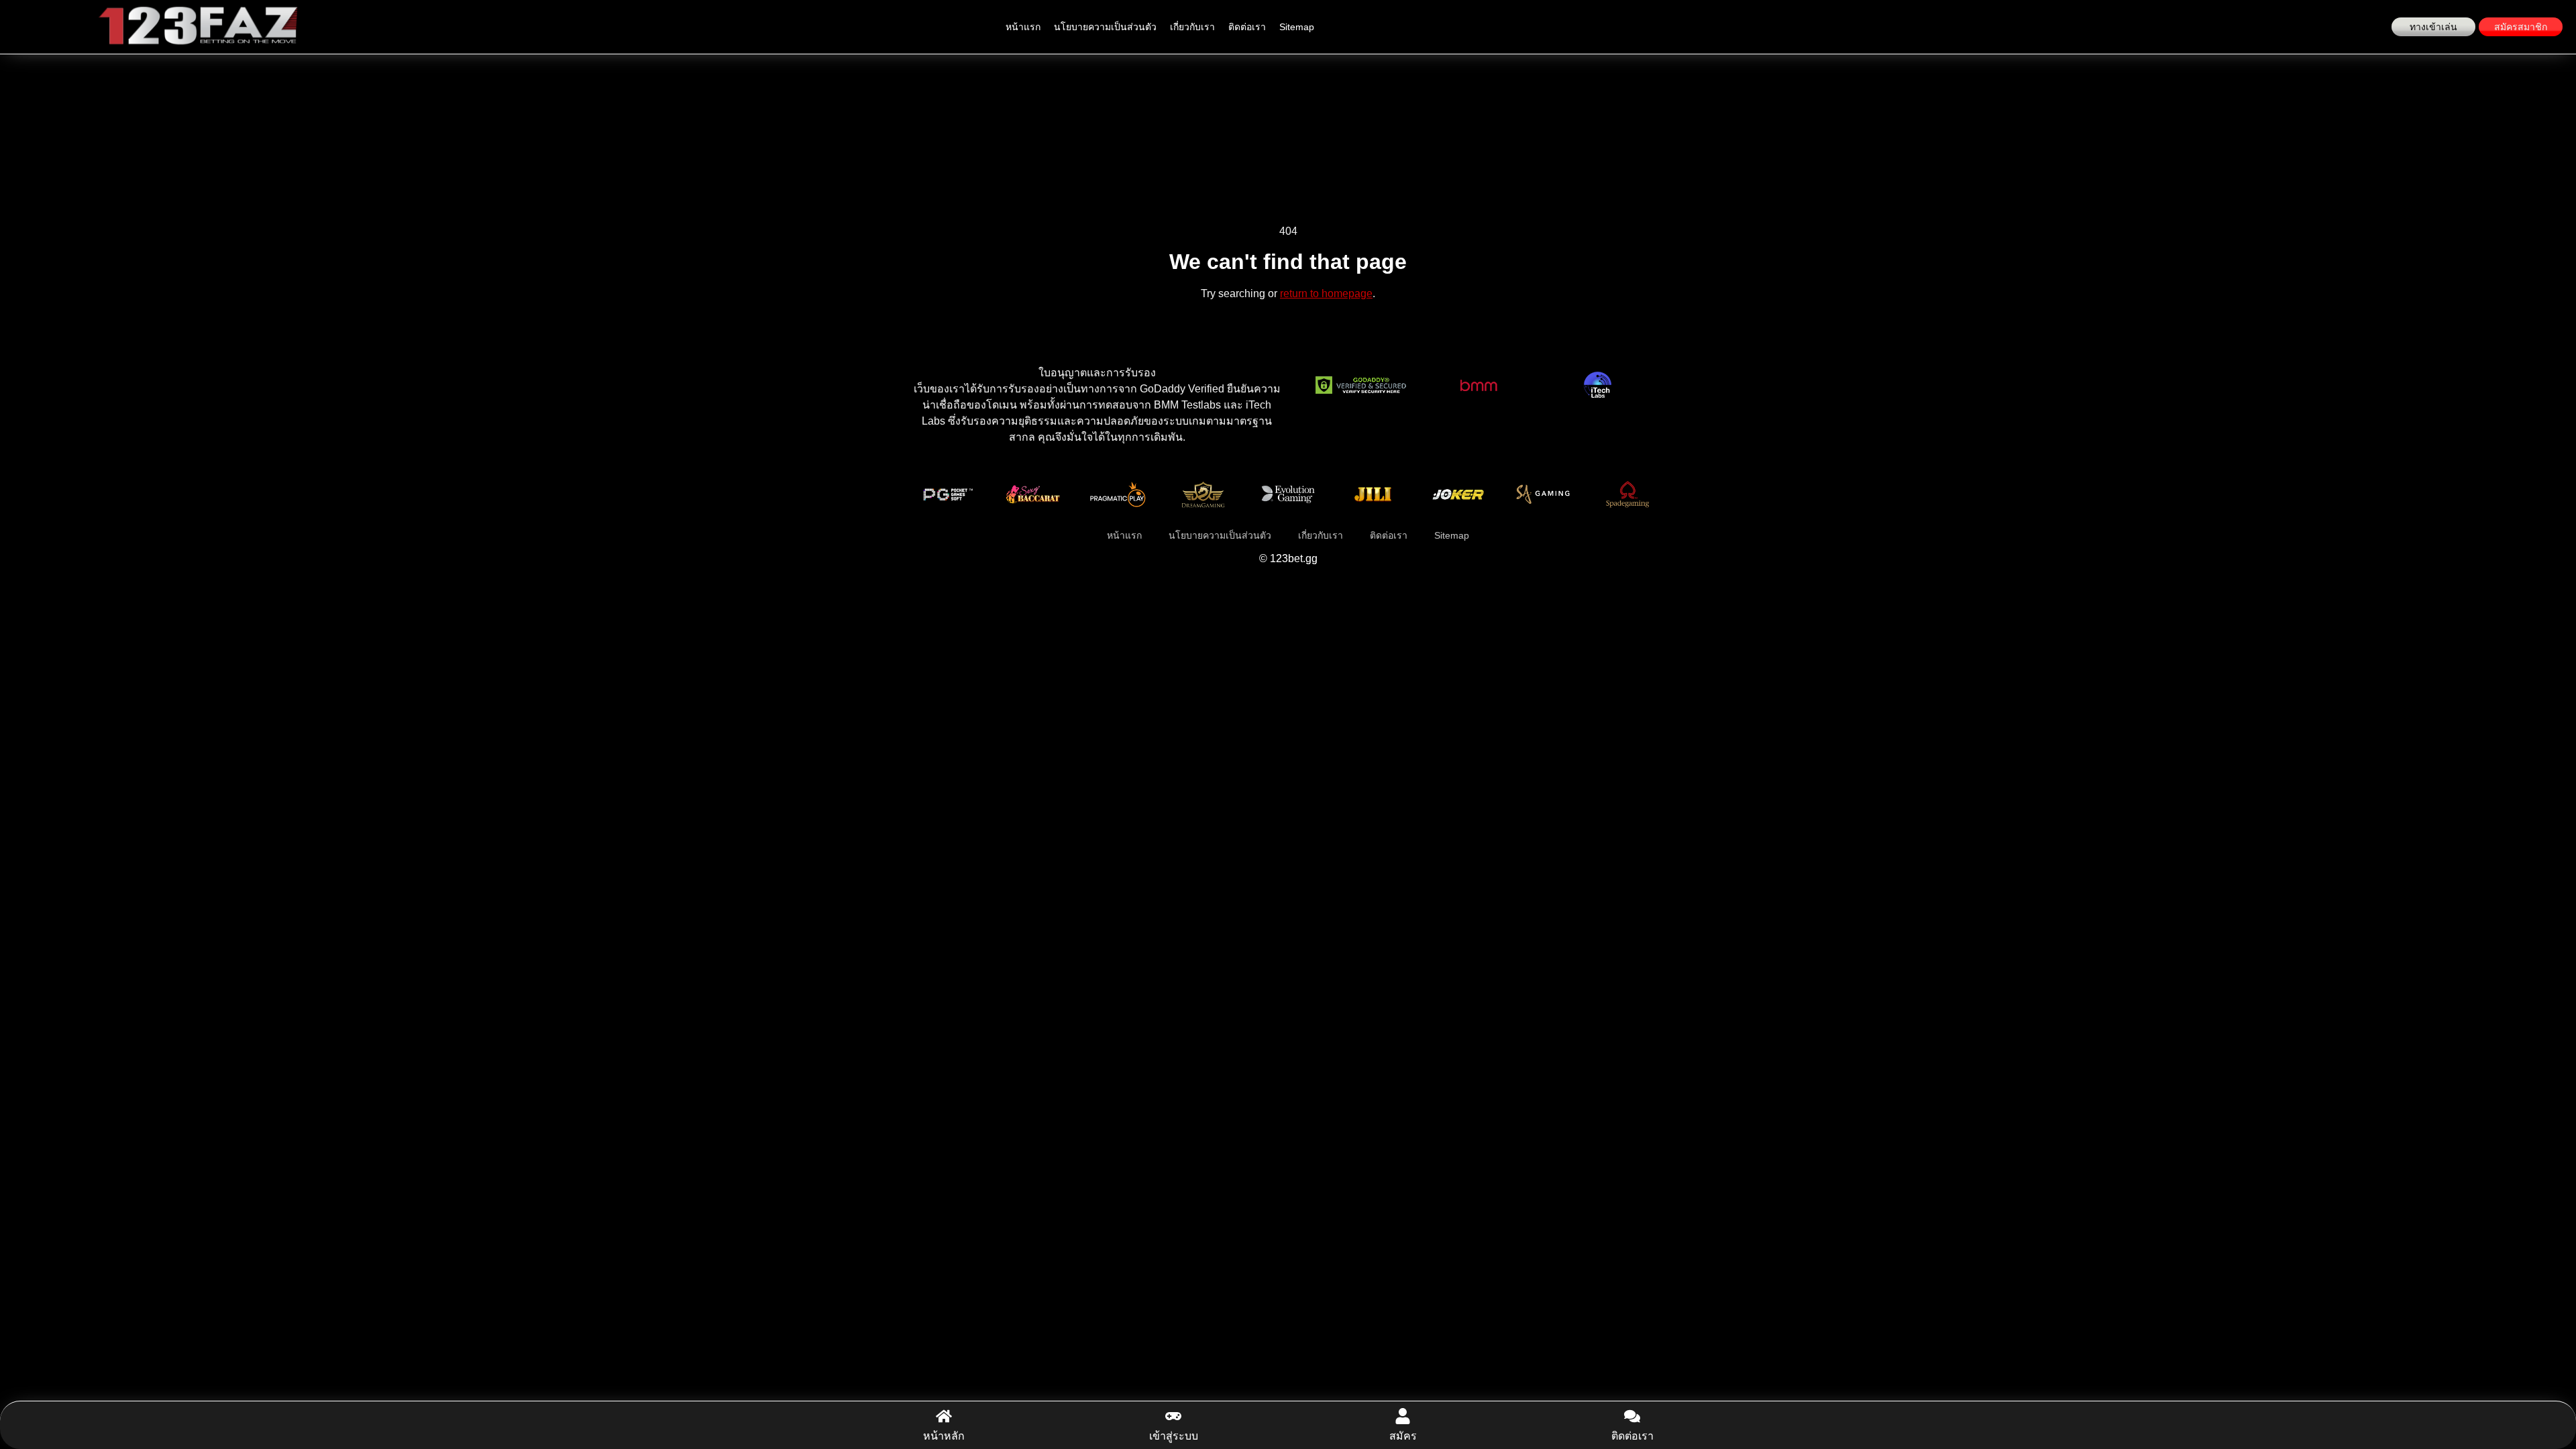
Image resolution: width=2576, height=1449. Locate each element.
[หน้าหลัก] (944, 1416)
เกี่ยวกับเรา (1192, 27)
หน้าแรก (1023, 27)
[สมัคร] (1403, 1416)
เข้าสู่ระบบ (1174, 1436)
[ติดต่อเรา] (1632, 1416)
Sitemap (1297, 27)
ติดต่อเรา (1247, 27)
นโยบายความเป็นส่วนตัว (1105, 27)
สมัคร (1403, 1436)
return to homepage (1326, 293)
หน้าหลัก (944, 1436)
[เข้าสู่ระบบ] (1173, 1416)
